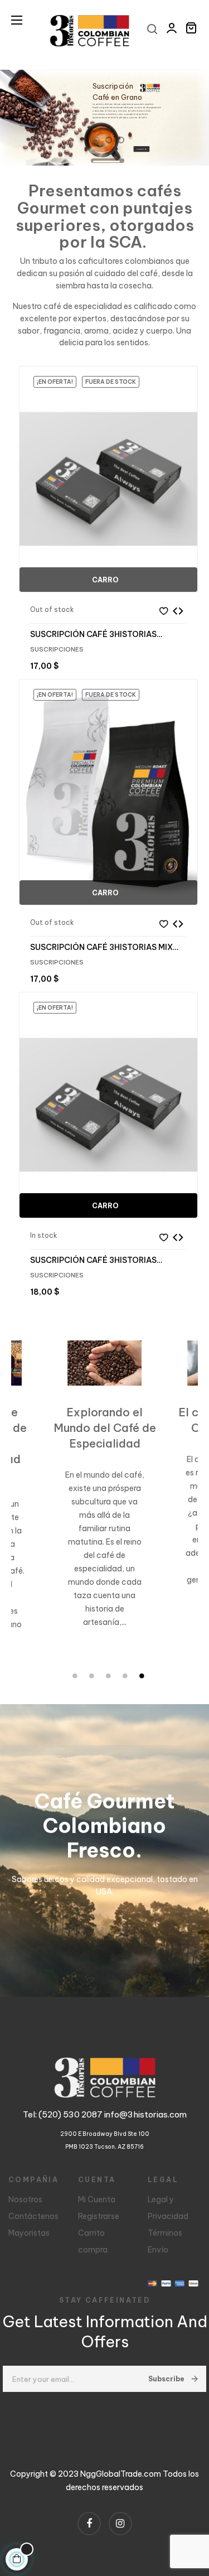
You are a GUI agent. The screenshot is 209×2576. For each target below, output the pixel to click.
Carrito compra (93, 2241)
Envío (158, 2250)
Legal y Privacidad (168, 2208)
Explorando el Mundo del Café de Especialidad (99, 1428)
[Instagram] (120, 2524)
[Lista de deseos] (163, 611)
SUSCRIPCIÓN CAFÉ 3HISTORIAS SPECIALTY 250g (93, 634)
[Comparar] (178, 611)
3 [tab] (109, 1676)
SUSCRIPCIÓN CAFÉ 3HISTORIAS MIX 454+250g (101, 947)
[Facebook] (89, 2524)
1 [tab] (75, 1676)
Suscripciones (57, 649)
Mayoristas (29, 2233)
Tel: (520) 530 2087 (64, 2114)
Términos (165, 2233)
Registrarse (99, 2216)
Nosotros (25, 2199)
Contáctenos (33, 2216)
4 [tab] (125, 1676)
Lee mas (93, 1650)
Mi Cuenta (97, 2199)
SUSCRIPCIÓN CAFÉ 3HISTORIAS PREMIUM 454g (93, 1260)
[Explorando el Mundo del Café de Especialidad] (98, 1363)
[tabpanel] (98, 1500)
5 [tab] (142, 1676)
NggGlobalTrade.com (121, 2474)
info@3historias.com (145, 2114)
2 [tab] (92, 1676)
